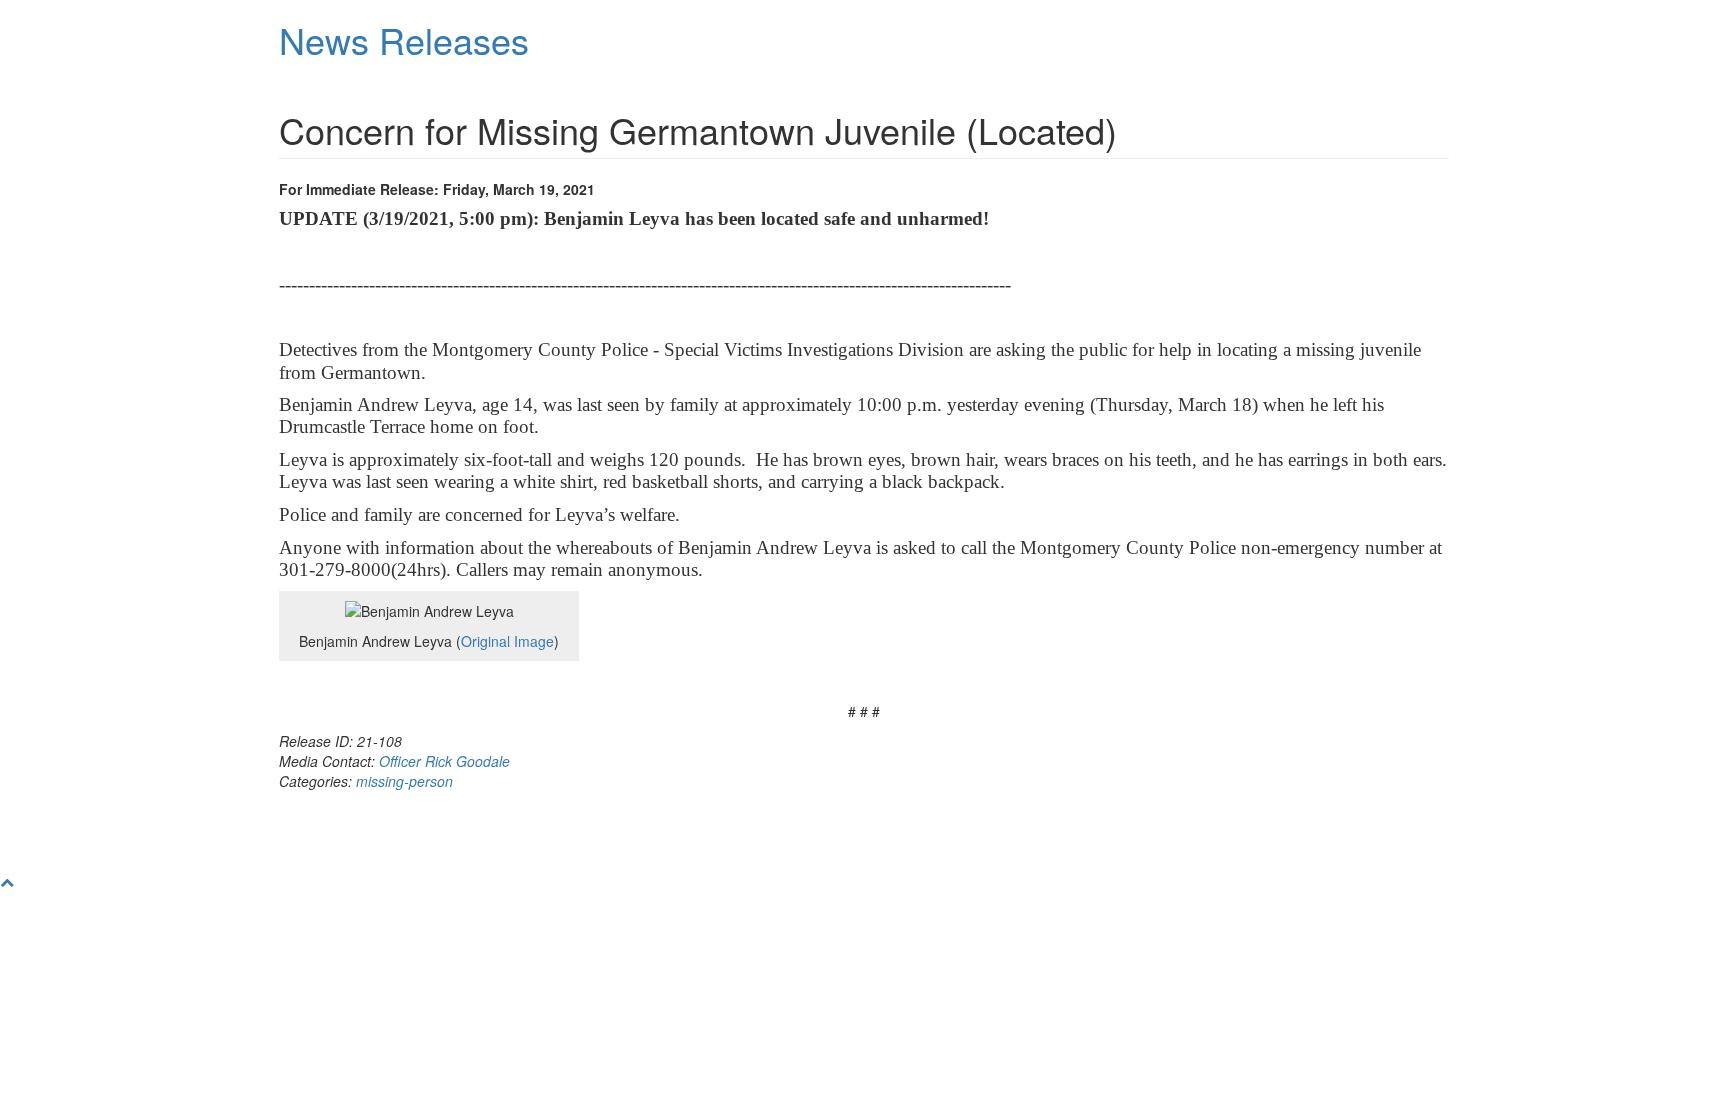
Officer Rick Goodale (444, 761)
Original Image (507, 641)
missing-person (404, 781)
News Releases (404, 39)
